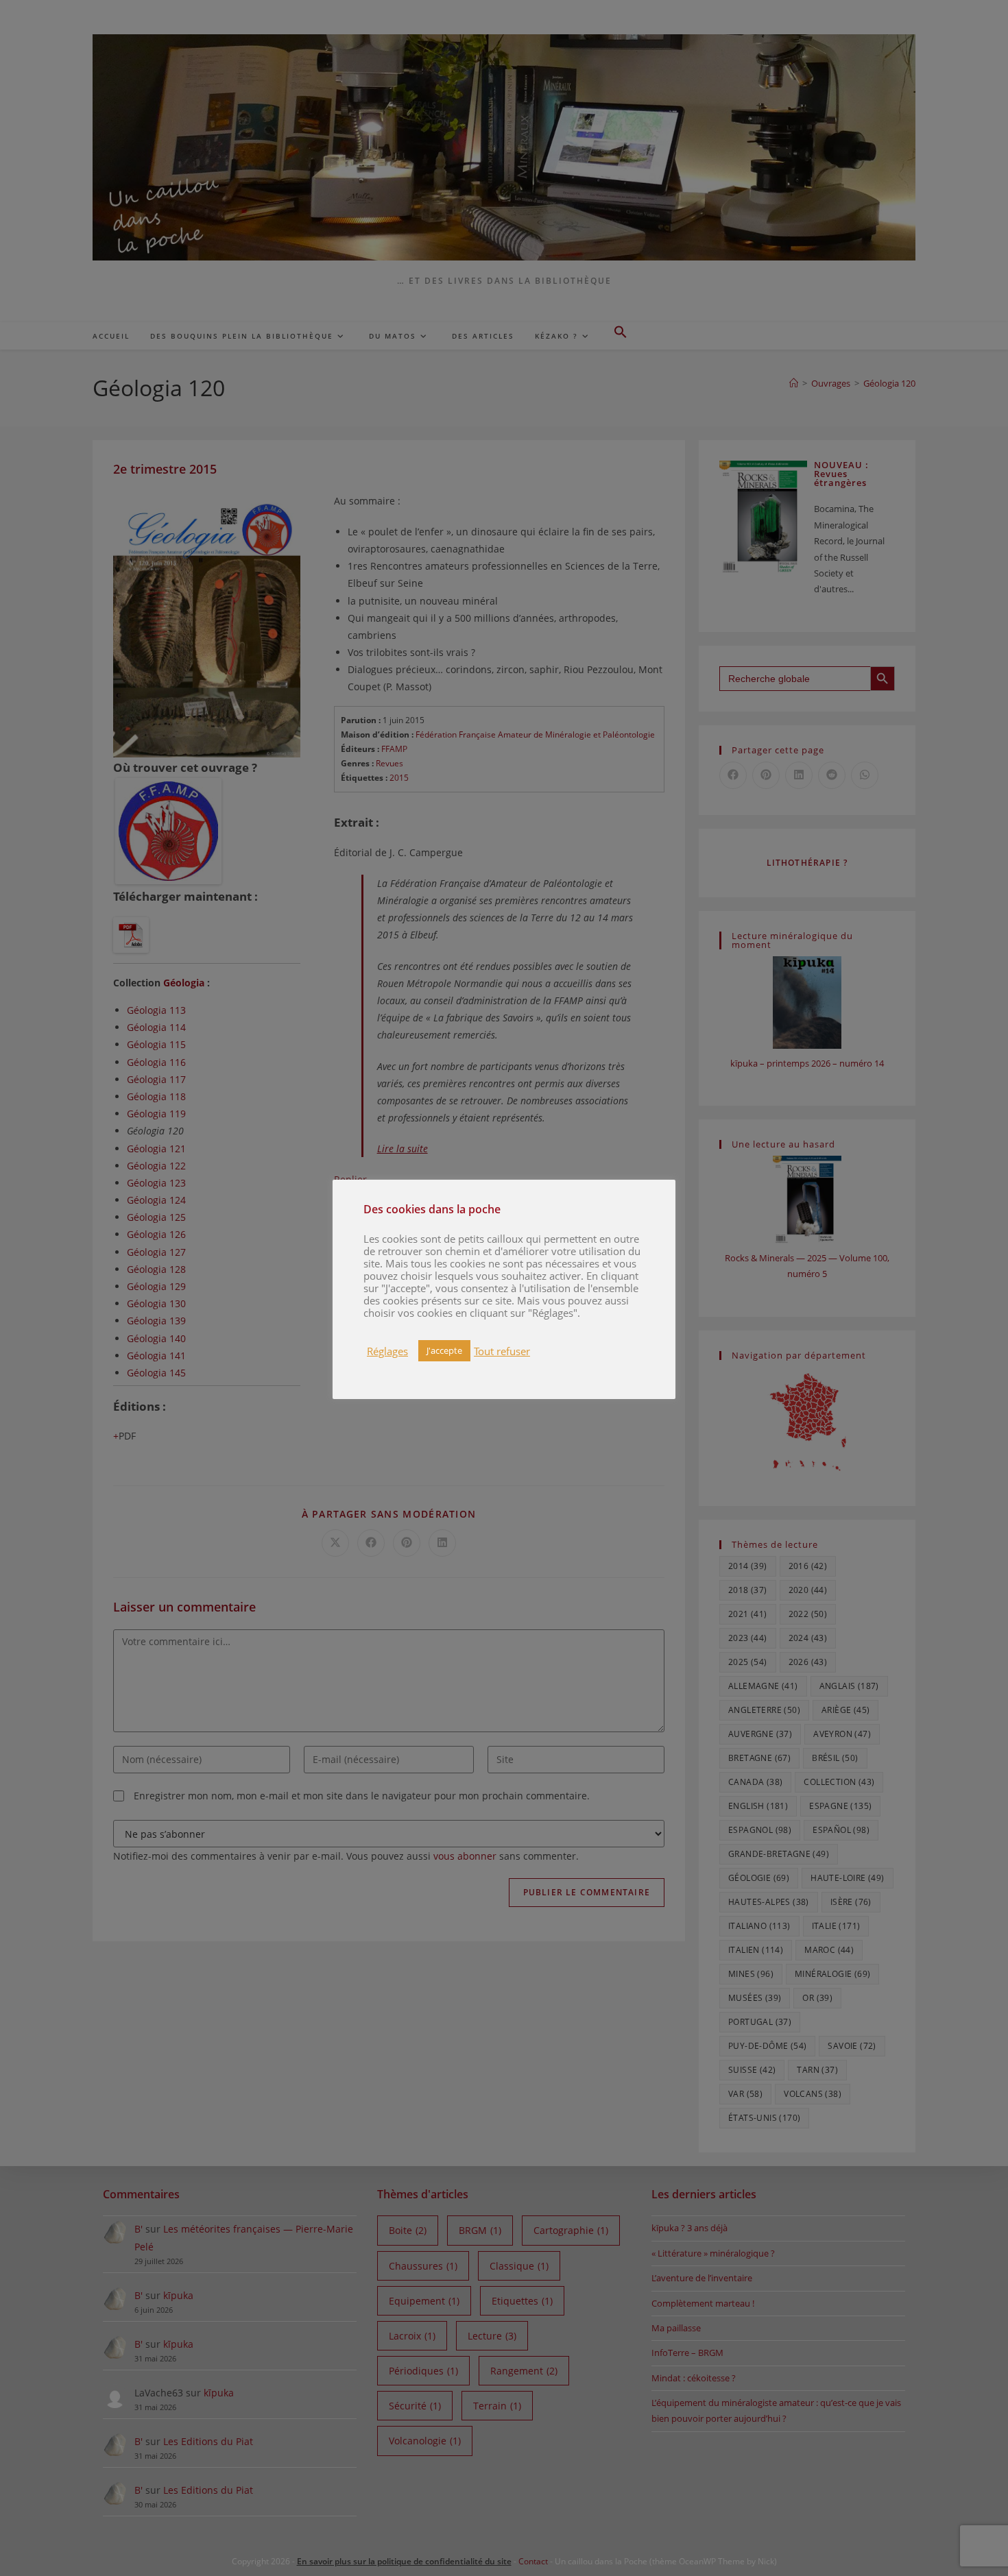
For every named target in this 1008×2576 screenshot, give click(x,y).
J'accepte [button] (444, 1350)
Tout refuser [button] (502, 1351)
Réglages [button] (387, 1351)
